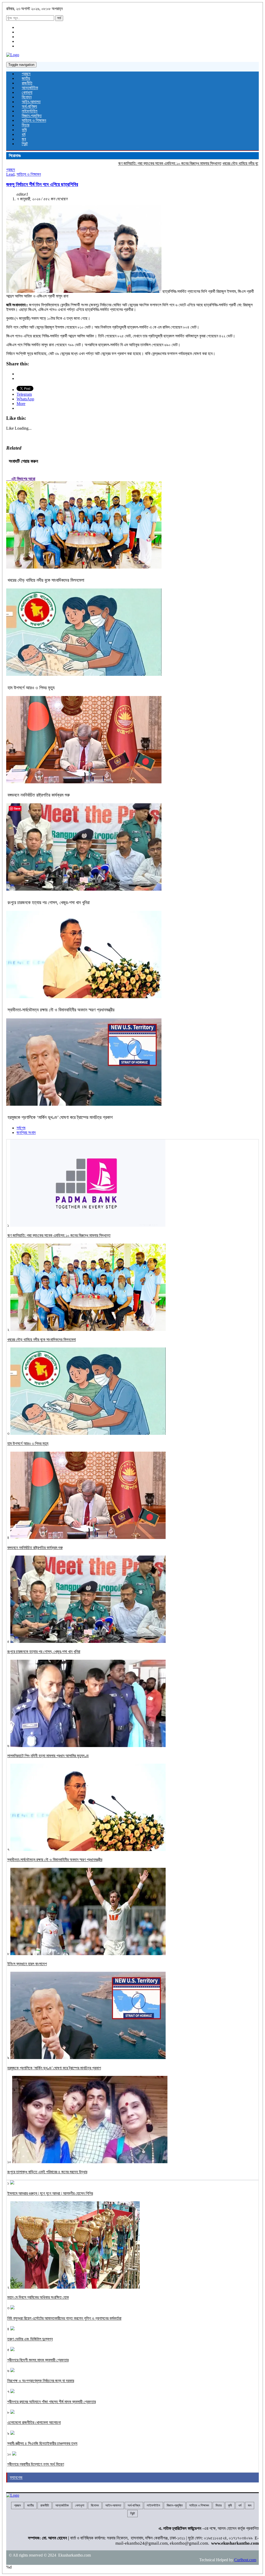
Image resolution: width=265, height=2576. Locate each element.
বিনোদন (27, 97)
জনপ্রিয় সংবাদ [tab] (26, 1133)
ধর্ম (24, 134)
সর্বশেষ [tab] (21, 1128)
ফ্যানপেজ (16, 2477)
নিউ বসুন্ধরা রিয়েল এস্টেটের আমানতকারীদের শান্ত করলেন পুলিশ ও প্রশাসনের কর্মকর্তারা (64, 2318)
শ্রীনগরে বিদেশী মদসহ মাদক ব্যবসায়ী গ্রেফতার (38, 2360)
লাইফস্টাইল (30, 111)
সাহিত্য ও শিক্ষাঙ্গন (34, 120)
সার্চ (59, 18)
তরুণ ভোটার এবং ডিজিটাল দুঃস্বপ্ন (30, 2339)
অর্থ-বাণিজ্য (29, 106)
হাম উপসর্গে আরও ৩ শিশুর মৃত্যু (31, 688)
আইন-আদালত (31, 102)
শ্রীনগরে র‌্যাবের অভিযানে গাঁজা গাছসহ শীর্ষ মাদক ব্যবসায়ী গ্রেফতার (51, 2402)
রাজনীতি (27, 83)
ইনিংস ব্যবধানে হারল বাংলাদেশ (27, 1964)
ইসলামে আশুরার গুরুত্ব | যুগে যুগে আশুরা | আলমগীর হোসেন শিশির (50, 2193)
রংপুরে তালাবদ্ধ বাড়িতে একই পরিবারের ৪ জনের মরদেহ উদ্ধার (47, 2172)
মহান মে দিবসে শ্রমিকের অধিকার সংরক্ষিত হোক (38, 2297)
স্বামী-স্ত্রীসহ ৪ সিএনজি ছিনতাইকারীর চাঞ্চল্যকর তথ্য (42, 2443)
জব (24, 139)
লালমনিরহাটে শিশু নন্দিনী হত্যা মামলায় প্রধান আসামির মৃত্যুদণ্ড (48, 1756)
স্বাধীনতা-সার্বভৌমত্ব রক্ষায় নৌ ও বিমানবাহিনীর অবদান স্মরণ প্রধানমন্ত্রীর (61, 1010)
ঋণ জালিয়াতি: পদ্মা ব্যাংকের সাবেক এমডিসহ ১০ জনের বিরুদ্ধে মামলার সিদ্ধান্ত (124, 163)
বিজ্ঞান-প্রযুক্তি (32, 116)
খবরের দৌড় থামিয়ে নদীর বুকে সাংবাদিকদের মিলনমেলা (211, 163)
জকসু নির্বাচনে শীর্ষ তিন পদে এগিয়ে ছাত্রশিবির (42, 184)
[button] (84, 249)
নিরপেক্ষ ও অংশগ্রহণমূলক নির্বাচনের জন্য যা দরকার (41, 2381)
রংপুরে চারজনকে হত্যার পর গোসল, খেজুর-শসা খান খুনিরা (49, 903)
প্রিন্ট (25, 144)
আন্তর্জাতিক (30, 88)
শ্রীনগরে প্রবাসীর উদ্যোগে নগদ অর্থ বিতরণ (36, 2464)
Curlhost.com (245, 2560)
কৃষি (24, 130)
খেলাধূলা (27, 92)
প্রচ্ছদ (26, 74)
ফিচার (25, 125)
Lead (10, 174)
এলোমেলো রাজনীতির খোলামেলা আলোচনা (34, 2422)
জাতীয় (26, 78)
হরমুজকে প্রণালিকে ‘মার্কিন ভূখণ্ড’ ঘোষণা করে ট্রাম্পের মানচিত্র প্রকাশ (60, 1117)
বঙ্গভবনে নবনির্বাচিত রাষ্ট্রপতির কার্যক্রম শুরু (39, 795)
